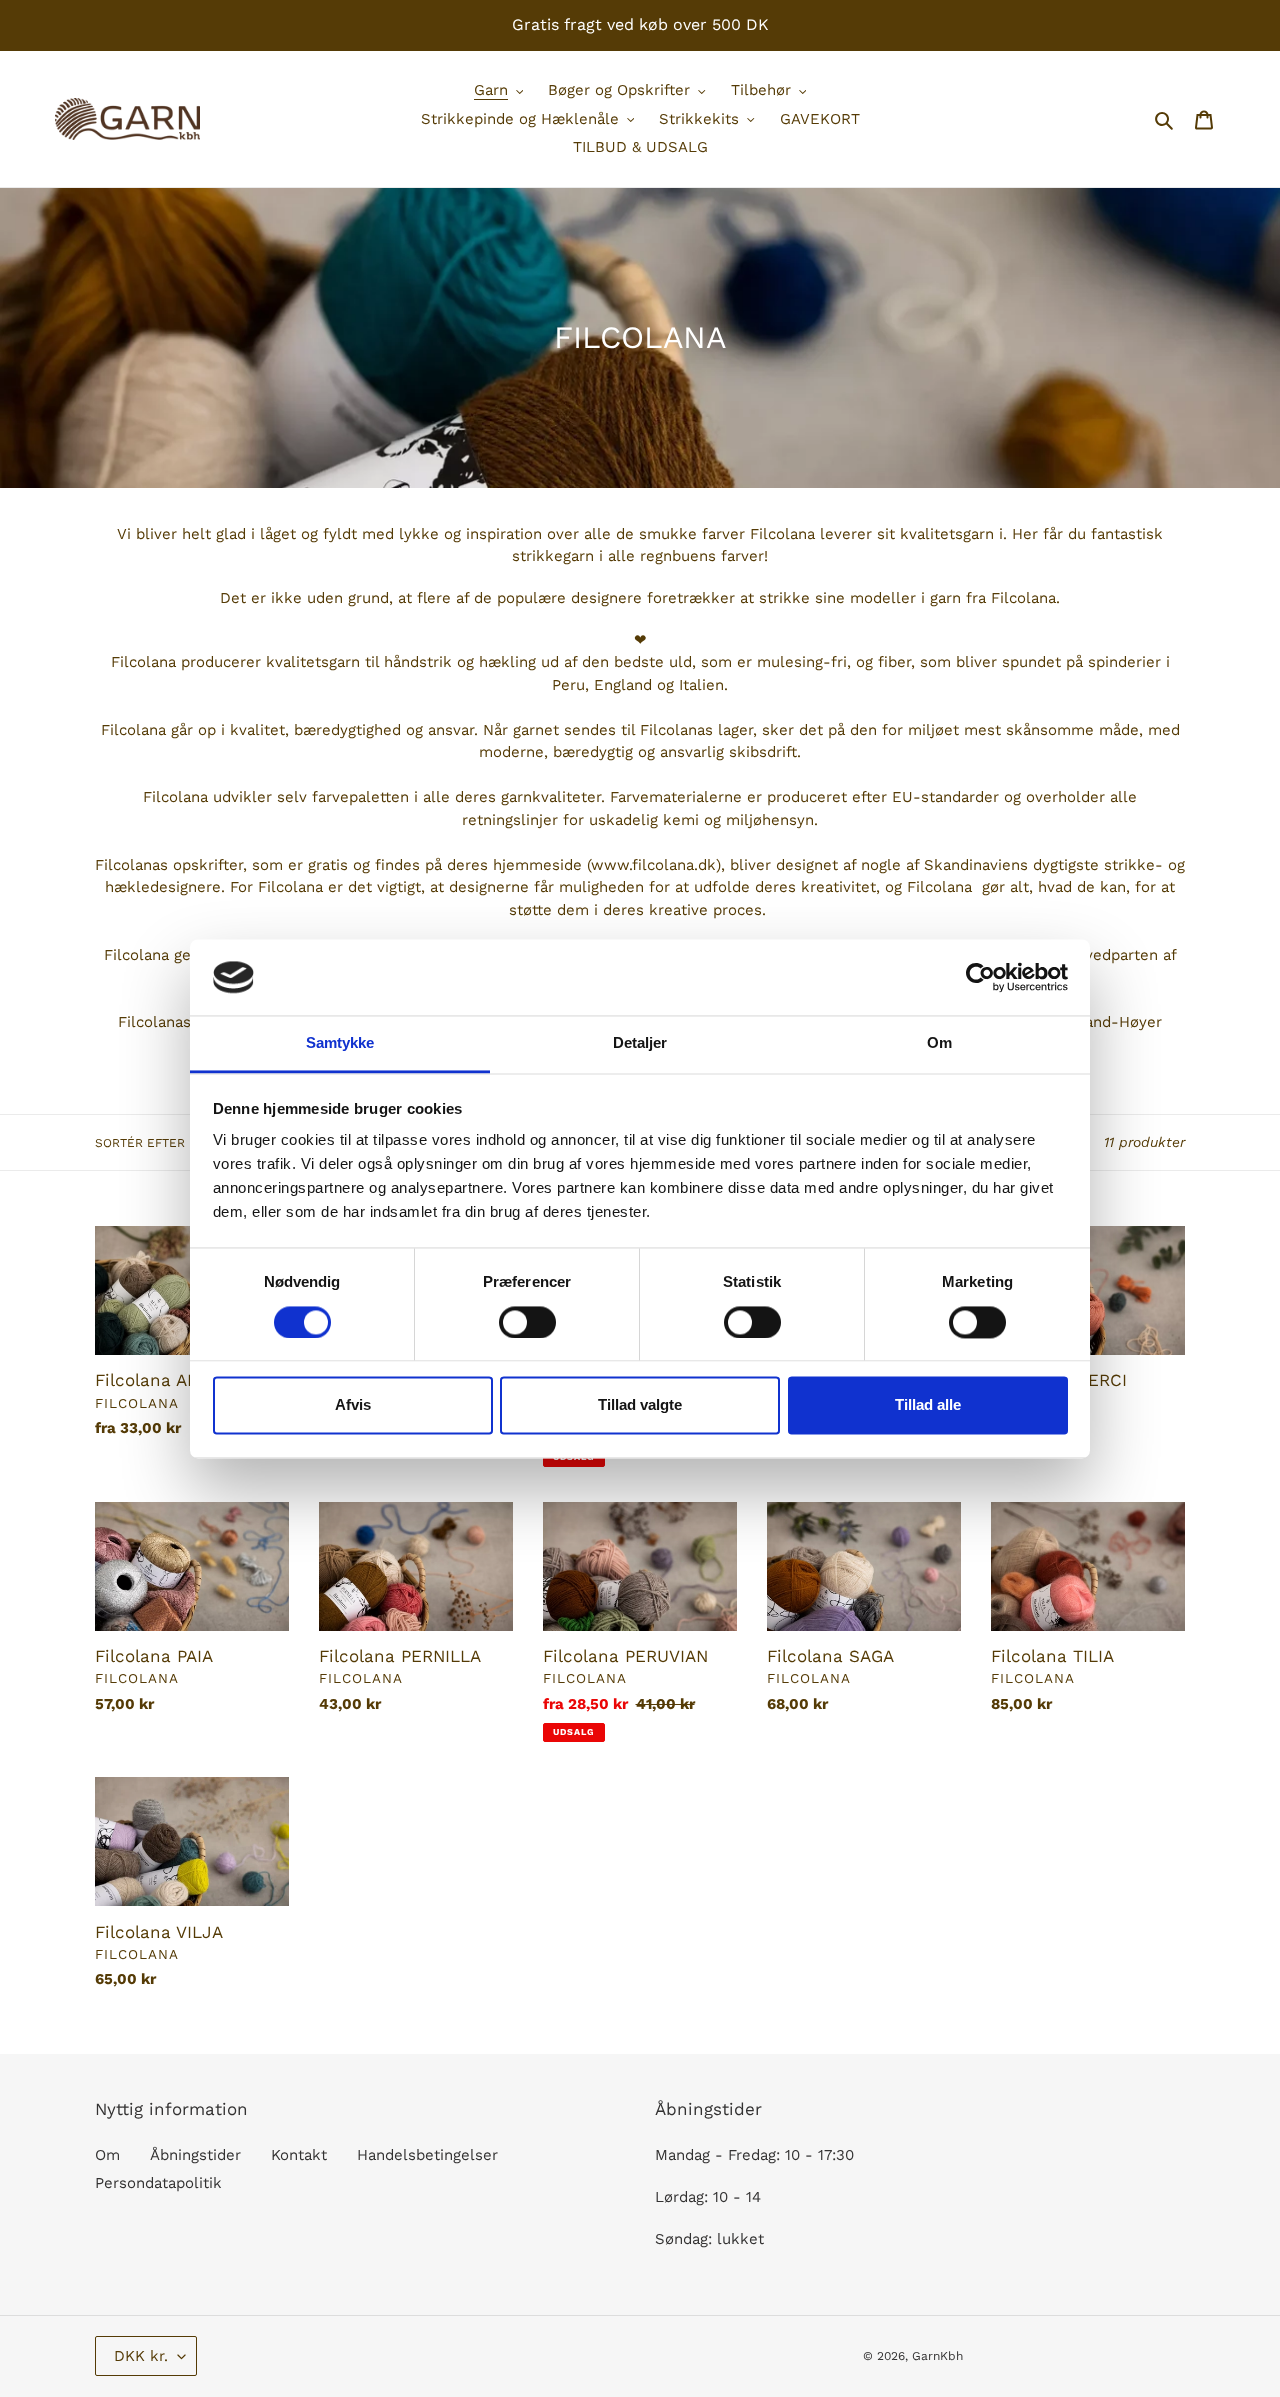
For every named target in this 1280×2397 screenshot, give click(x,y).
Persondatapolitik (158, 2183)
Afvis (353, 1405)
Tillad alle (928, 1405)
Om (107, 2155)
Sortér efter (140, 1143)
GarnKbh (937, 2356)
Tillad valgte (640, 1405)
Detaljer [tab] (640, 1043)
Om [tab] (939, 1043)
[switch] (527, 1322)
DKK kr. (141, 2356)
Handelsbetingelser (427, 2155)
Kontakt (299, 2155)
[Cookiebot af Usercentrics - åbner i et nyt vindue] (980, 977)
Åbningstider (195, 2155)
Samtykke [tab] (340, 1043)
